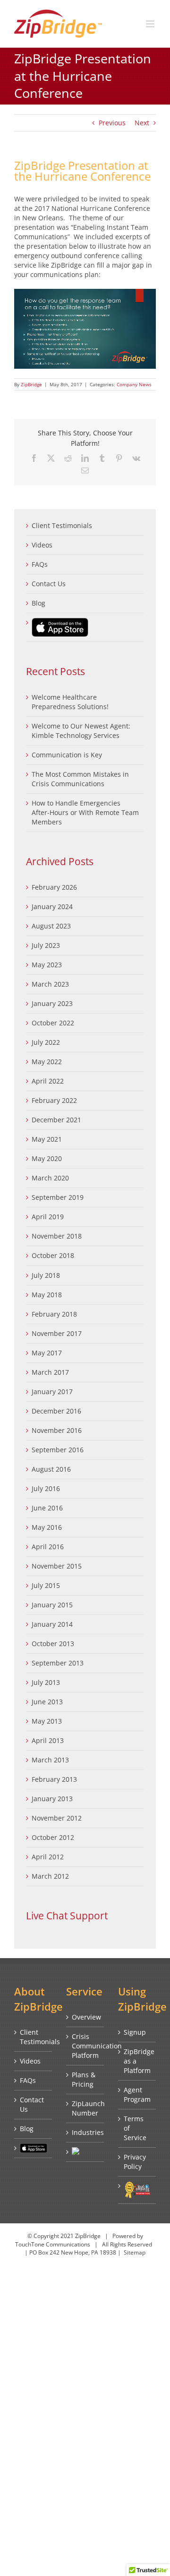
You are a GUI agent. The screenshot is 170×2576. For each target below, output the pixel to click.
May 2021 (47, 1139)
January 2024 (52, 906)
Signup (135, 2032)
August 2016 (51, 1469)
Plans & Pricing (84, 2079)
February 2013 (54, 1779)
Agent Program (137, 2095)
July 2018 (46, 1275)
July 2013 (46, 1682)
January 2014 (52, 1624)
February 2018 (54, 1314)
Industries (85, 2132)
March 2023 (50, 984)
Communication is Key (67, 755)
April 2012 (48, 1857)
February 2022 (54, 1100)
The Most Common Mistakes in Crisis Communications (80, 779)
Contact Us (49, 584)
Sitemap (135, 2252)
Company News (134, 384)
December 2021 (56, 1120)
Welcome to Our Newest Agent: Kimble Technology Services (81, 731)
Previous (112, 123)
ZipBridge (31, 384)
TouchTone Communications (53, 2244)
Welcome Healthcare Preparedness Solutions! (70, 702)
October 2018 (53, 1255)
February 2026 (54, 887)
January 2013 (52, 1799)
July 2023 (46, 945)
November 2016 (57, 1430)
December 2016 (56, 1411)
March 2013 (50, 1760)
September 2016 (58, 1450)
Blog (38, 603)
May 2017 (47, 1353)
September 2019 (58, 1197)
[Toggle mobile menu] (151, 24)
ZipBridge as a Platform (137, 2061)
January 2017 (52, 1392)
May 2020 (47, 1158)
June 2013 (47, 1702)
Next (142, 123)
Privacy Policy (135, 2162)
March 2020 (50, 1178)
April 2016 (48, 1547)
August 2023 (51, 926)
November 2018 (57, 1236)
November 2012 (57, 1818)
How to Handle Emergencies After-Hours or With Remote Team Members (85, 812)
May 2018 (47, 1295)
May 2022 (47, 1062)
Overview (85, 2017)
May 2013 (47, 1721)
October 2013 (53, 1644)
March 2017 (50, 1372)
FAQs (40, 564)
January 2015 (52, 1605)
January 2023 (52, 1003)
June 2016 (47, 1508)
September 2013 (58, 1663)
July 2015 (46, 1585)
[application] (85, 329)
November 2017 (57, 1333)
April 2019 (48, 1217)
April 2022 (48, 1081)
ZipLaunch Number (85, 2108)
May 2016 (47, 1527)
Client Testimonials (62, 525)
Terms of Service (135, 2128)
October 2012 (53, 1837)
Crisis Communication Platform (85, 2046)
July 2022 (46, 1042)
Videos (42, 545)
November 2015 (57, 1566)
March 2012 (50, 1876)
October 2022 (53, 1023)
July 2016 (46, 1488)
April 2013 (48, 1740)
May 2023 (47, 965)
